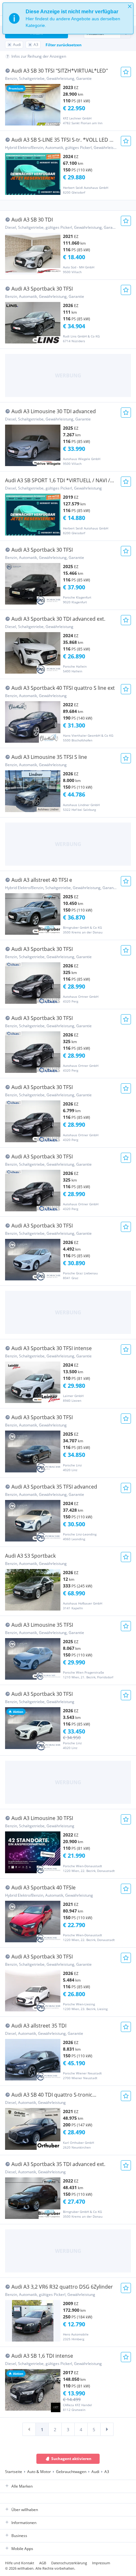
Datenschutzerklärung (69, 2563)
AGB (43, 2563)
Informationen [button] (24, 2523)
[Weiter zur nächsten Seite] (107, 2429)
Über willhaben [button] (25, 2510)
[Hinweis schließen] (130, 6)
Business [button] (19, 2536)
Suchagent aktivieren (71, 2459)
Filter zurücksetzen (64, 45)
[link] (29, 2429)
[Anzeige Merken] (126, 72)
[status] (68, 18)
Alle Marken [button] (22, 2486)
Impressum (101, 2563)
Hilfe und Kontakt (20, 2563)
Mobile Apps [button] (22, 2549)
